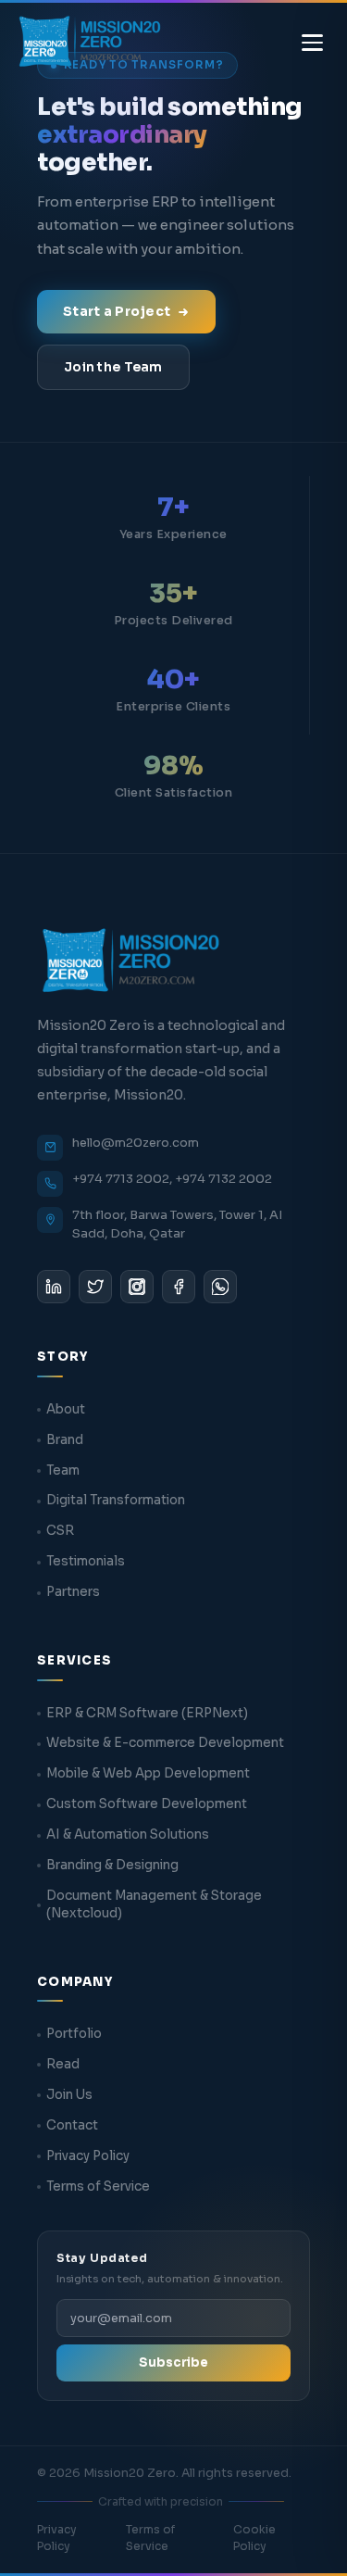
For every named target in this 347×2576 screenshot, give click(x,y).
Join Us (69, 2095)
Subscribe (173, 2362)
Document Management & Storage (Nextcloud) (154, 1904)
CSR (60, 1531)
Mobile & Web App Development (148, 1773)
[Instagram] (137, 1287)
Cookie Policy (254, 2538)
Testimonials (86, 1561)
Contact (72, 2125)
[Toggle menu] (312, 43)
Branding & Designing (112, 1865)
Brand (65, 1440)
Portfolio (74, 2034)
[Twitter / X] (95, 1287)
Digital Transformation (116, 1500)
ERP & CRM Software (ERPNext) (147, 1713)
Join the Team (113, 367)
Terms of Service (98, 2186)
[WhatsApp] (220, 1287)
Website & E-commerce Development (165, 1743)
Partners (73, 1592)
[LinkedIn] (54, 1287)
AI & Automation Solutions (128, 1835)
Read (63, 2064)
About (66, 1409)
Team (63, 1470)
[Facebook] (179, 1287)
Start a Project (117, 311)
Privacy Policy (88, 2156)
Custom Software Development (147, 1804)
